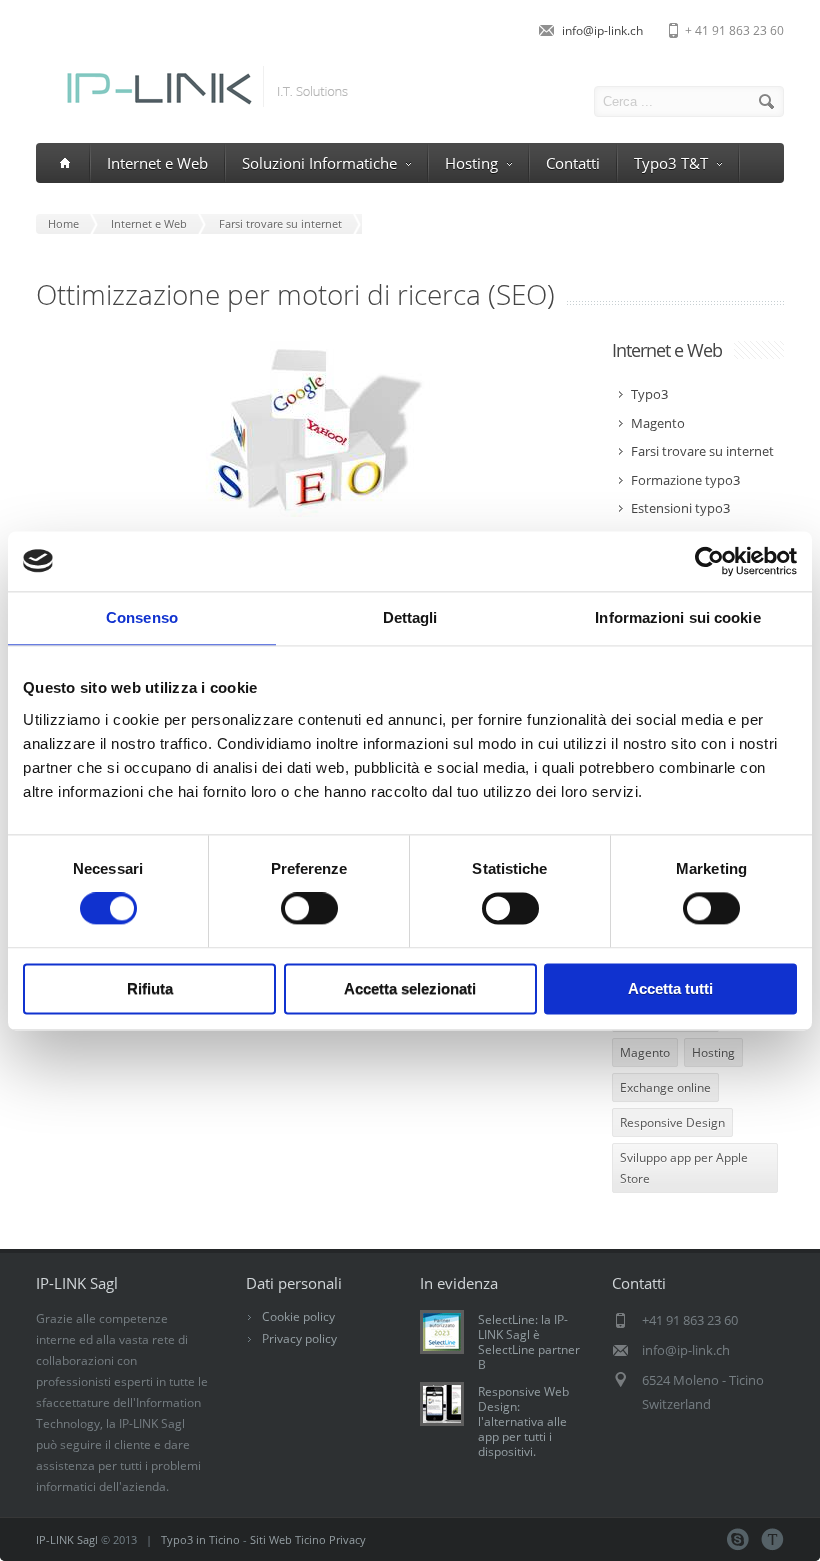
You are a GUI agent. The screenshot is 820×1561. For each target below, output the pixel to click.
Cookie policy (298, 1316)
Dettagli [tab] (410, 617)
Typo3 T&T (671, 163)
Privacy (347, 1539)
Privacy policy (299, 1338)
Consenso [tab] (142, 617)
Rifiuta (150, 988)
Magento (645, 1052)
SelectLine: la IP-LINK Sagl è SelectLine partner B (529, 1342)
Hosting (471, 163)
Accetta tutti (670, 988)
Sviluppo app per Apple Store (684, 1168)
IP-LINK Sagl (67, 1539)
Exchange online (665, 1087)
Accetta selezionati (410, 988)
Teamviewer (772, 1539)
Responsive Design (672, 1122)
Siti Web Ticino (288, 1539)
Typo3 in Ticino (200, 1539)
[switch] (309, 909)
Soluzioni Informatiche (319, 163)
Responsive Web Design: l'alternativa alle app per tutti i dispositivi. (523, 1421)
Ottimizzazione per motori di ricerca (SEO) (295, 294)
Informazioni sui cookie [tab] (677, 617)
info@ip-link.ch (602, 30)
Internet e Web (157, 163)
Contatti (573, 163)
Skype (737, 1539)
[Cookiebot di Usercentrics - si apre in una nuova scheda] (709, 561)
